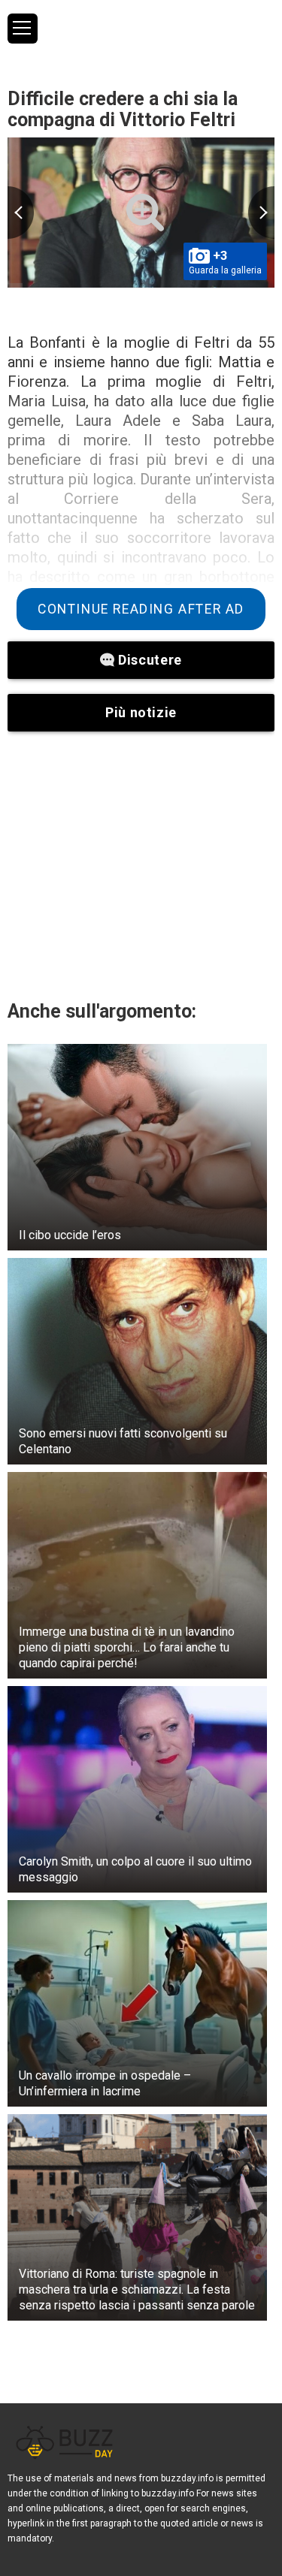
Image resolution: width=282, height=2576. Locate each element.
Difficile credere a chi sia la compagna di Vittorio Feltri (123, 109)
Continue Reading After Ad (141, 609)
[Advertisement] (141, 865)
